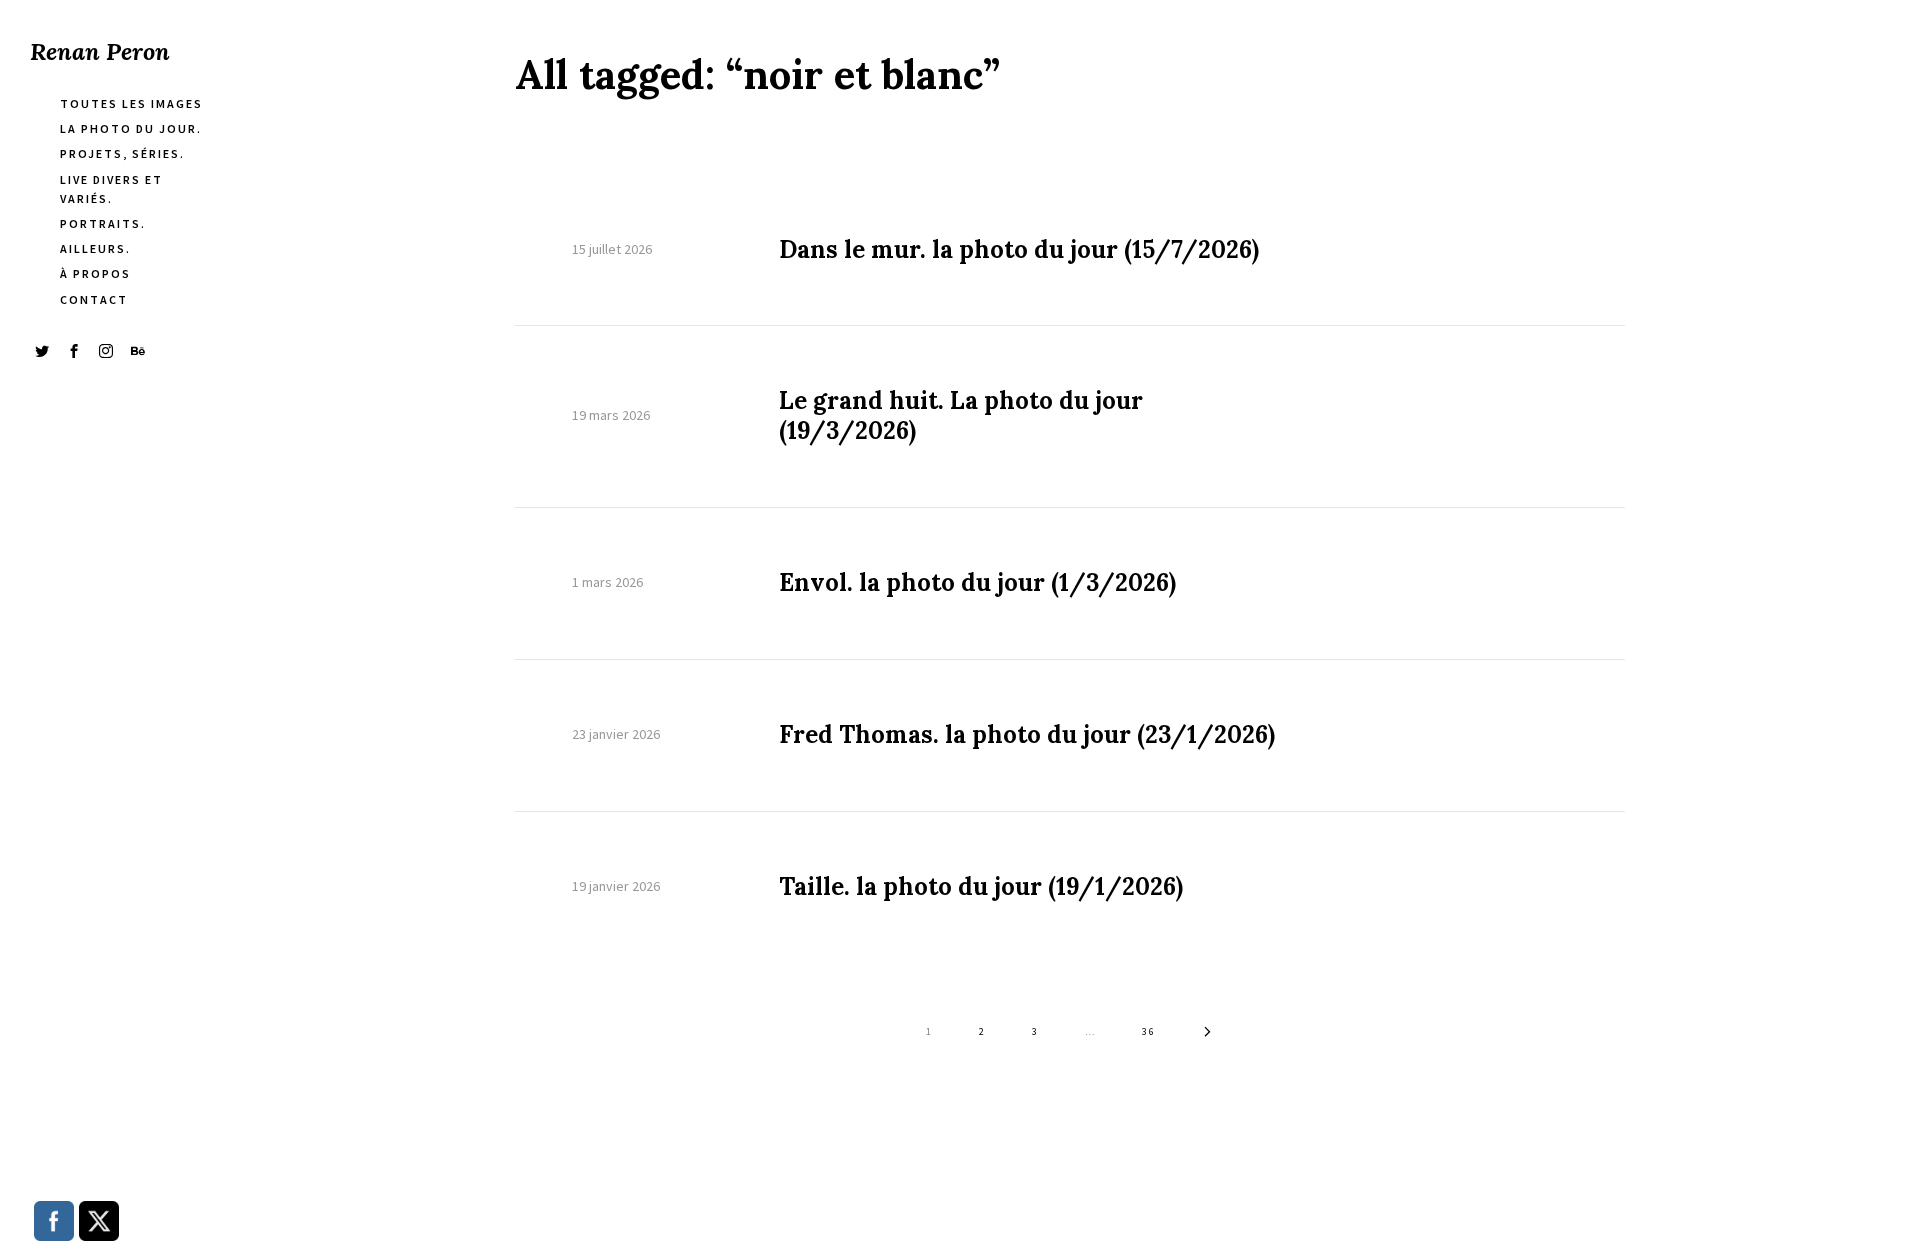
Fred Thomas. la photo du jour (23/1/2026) (1027, 735)
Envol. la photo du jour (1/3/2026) (977, 583)
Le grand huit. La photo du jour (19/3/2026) (961, 416)
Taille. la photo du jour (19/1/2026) (981, 887)
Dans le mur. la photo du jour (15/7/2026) (1019, 250)
